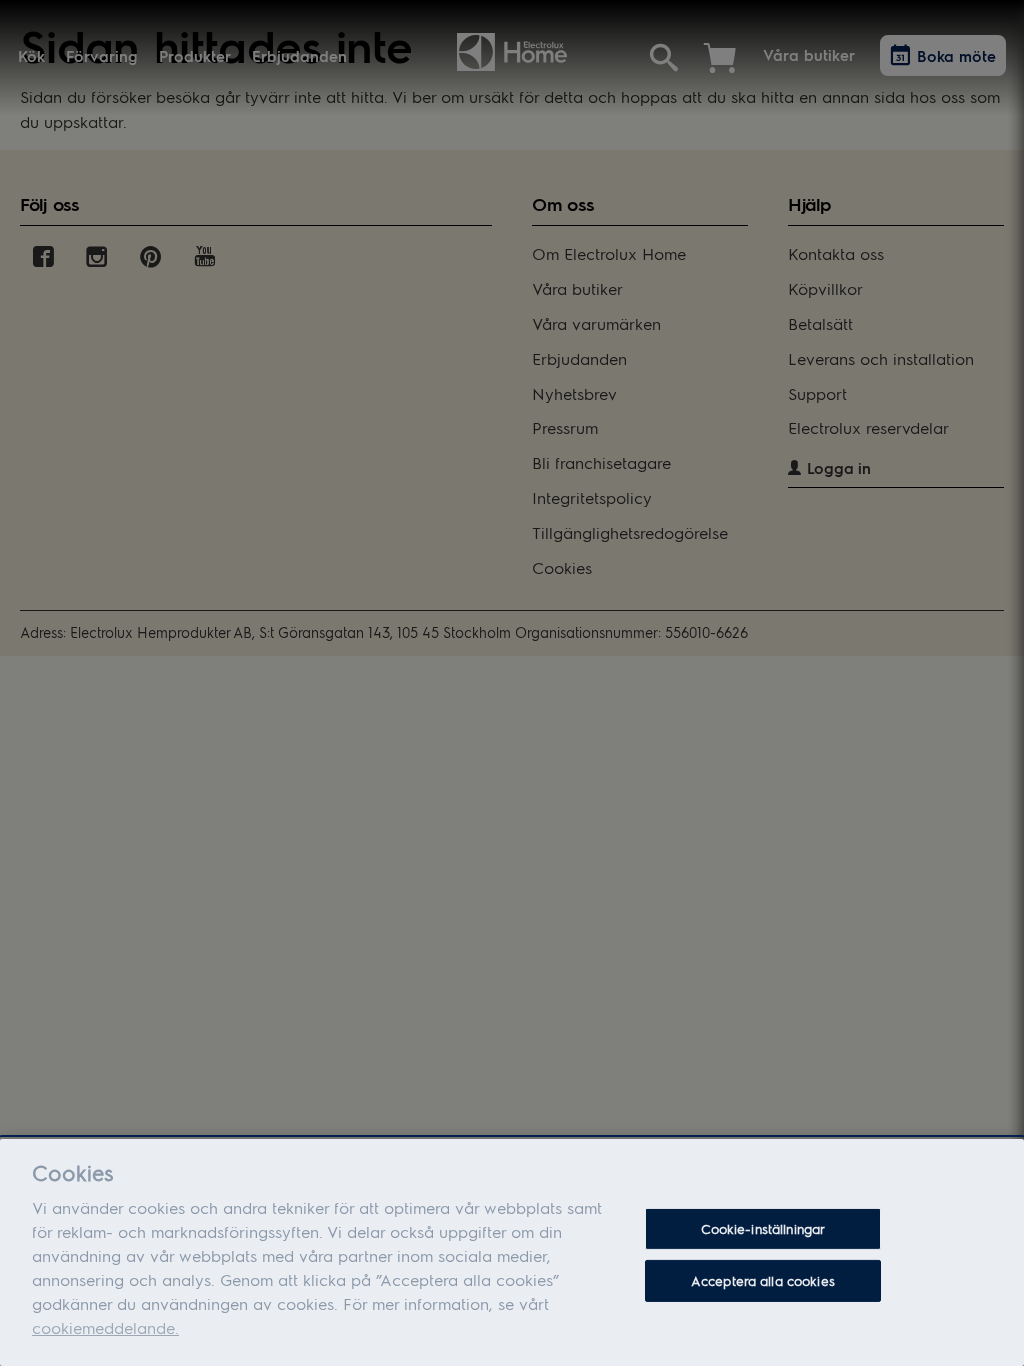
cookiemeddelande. (105, 1327)
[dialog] (512, 1252)
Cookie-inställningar (763, 1228)
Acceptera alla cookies (763, 1280)
